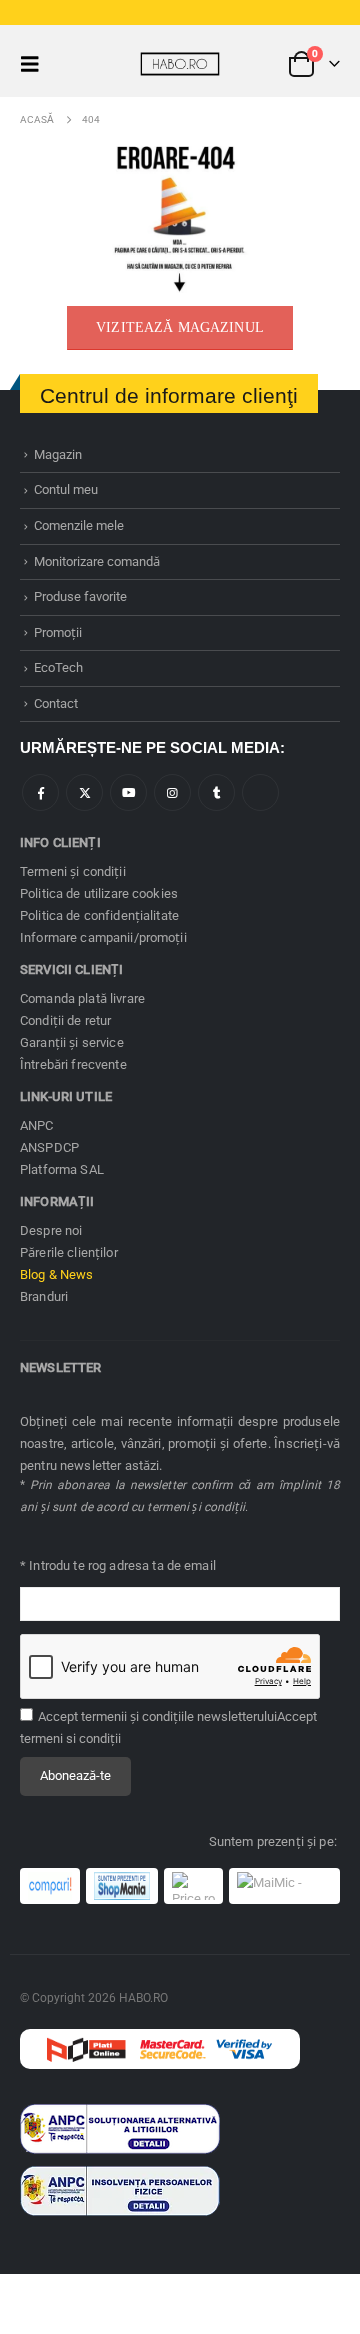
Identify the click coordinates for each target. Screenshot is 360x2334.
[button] (36, 64)
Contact (56, 703)
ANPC (37, 1125)
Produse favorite (80, 596)
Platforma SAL (62, 1169)
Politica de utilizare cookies (99, 893)
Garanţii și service (72, 1042)
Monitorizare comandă (97, 561)
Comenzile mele (79, 525)
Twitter (84, 792)
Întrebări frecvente (73, 1064)
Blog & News (57, 1274)
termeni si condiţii (70, 1738)
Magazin (58, 454)
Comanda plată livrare (82, 998)
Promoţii (58, 632)
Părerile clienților (69, 1252)
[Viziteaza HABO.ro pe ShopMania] (122, 1886)
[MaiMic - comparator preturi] (284, 1886)
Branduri (44, 1296)
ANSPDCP (49, 1147)
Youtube (128, 792)
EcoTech (58, 667)
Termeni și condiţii (73, 871)
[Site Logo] (180, 64)
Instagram (172, 792)
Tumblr (216, 792)
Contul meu (66, 489)
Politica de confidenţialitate (99, 915)
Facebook (40, 792)
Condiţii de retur (65, 1020)
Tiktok (260, 792)
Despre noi (51, 1230)
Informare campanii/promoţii (103, 937)
